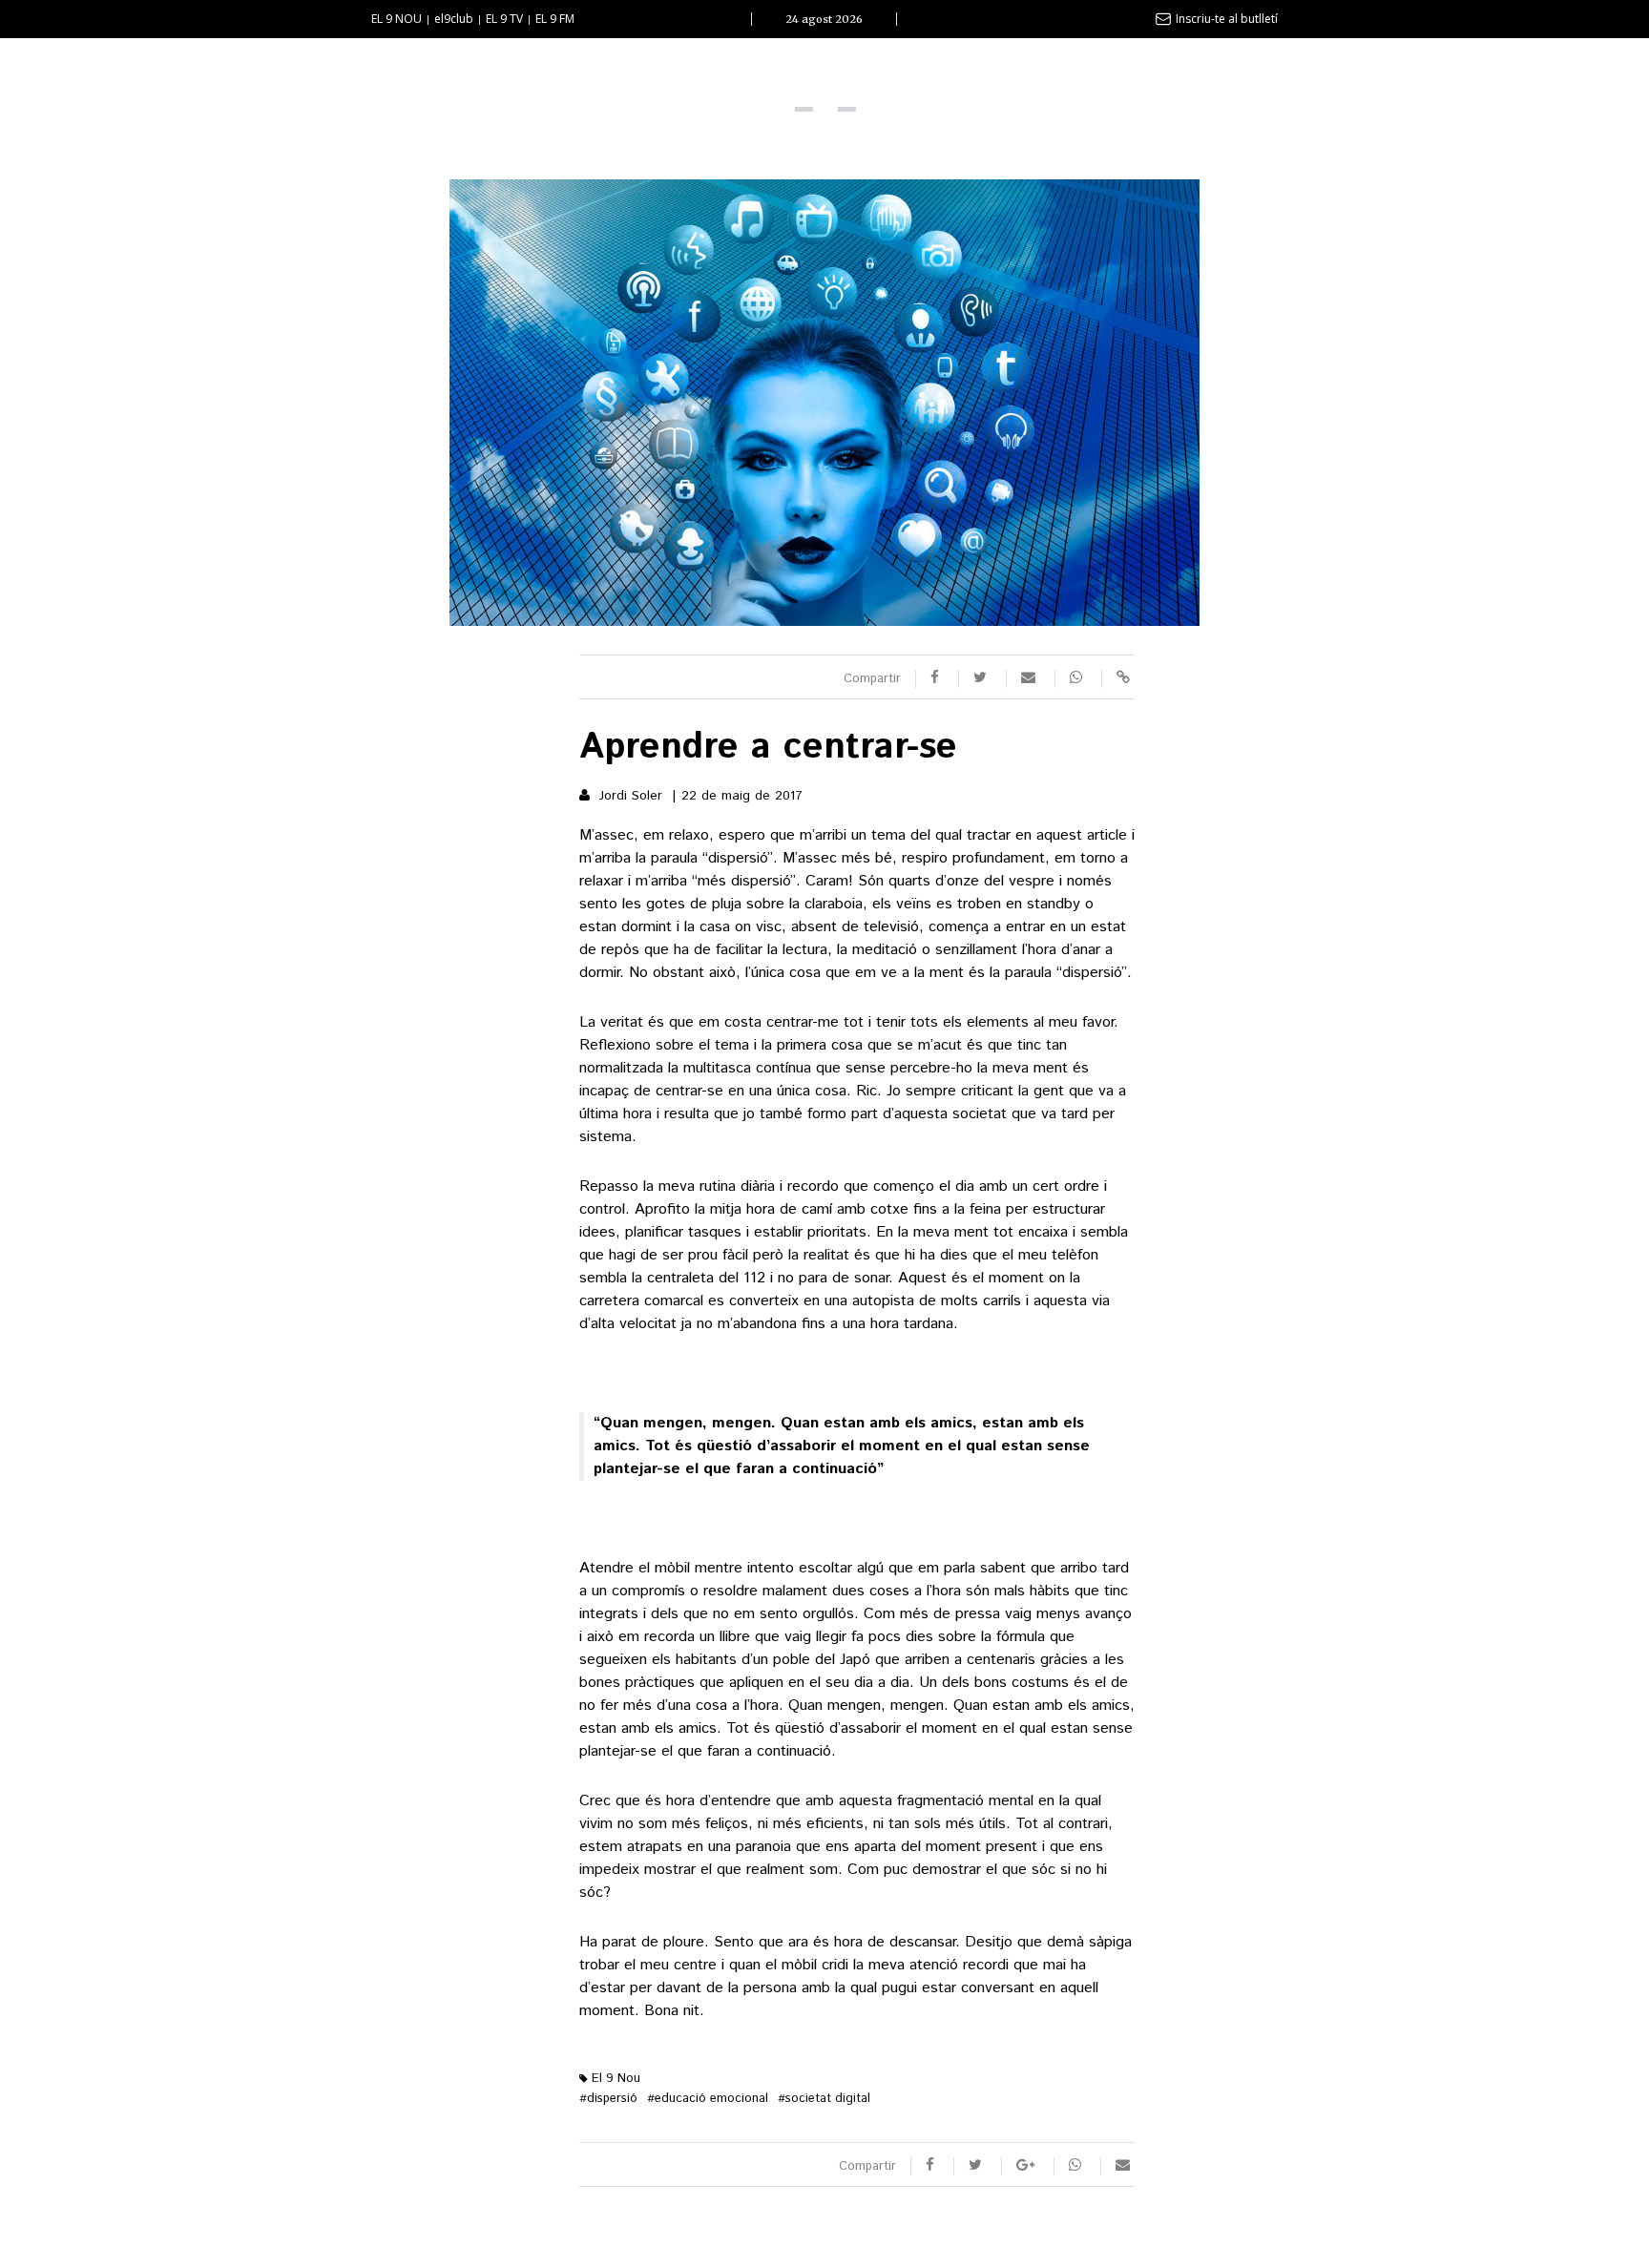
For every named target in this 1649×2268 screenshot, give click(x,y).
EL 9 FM (555, 19)
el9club (454, 19)
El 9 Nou (614, 2079)
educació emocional (708, 2099)
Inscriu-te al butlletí (1227, 19)
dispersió (608, 2099)
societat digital (824, 2099)
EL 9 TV (504, 19)
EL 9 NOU (397, 19)
